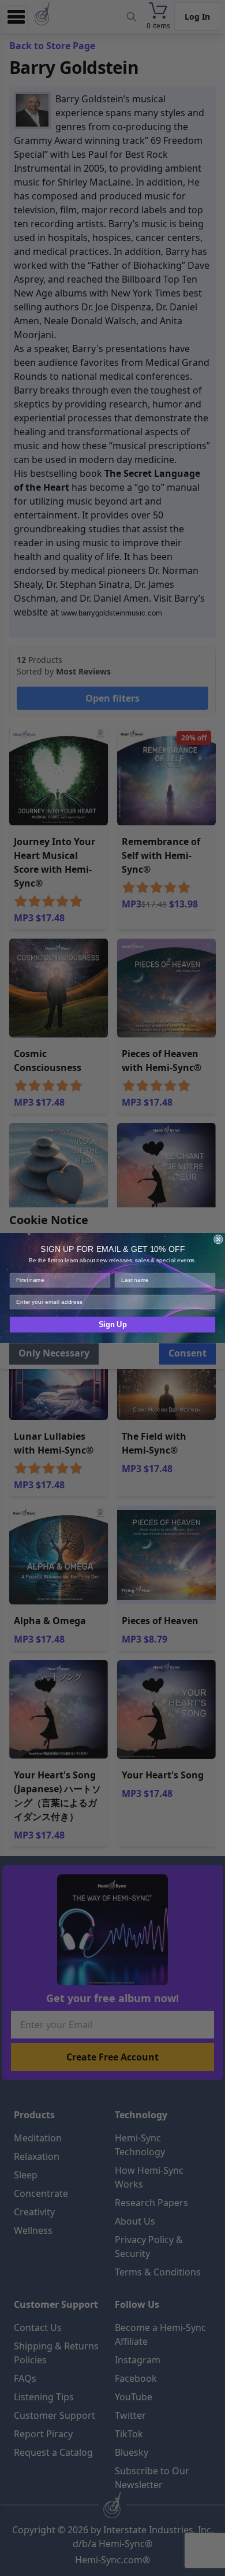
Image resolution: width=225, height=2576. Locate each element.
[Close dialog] (218, 1239)
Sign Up (113, 1325)
